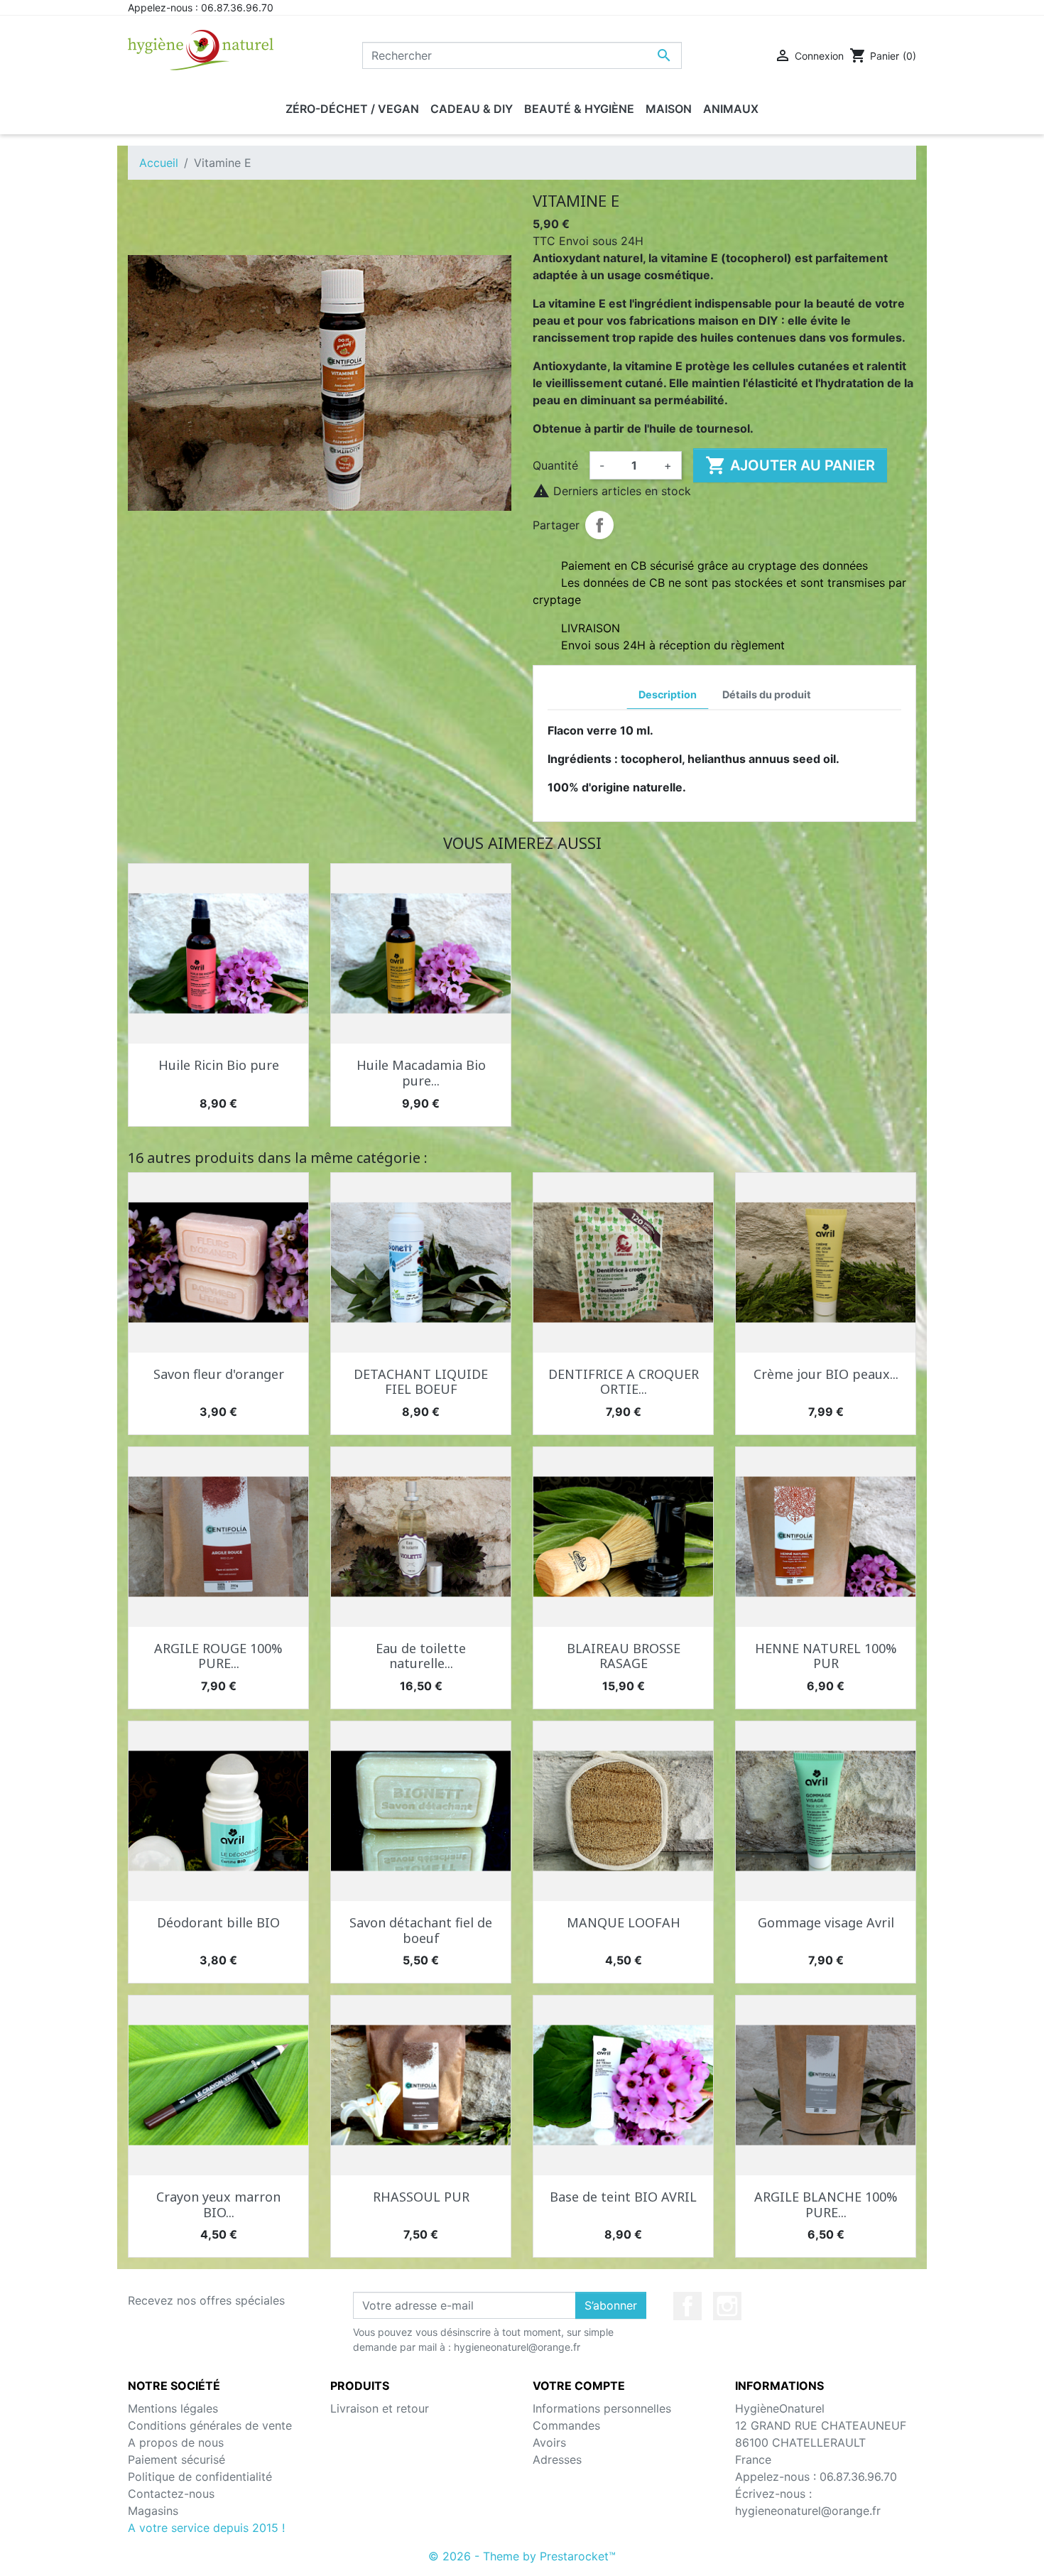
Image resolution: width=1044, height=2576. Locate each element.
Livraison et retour (380, 2408)
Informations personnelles (602, 2408)
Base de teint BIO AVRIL (623, 2197)
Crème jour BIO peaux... (826, 1374)
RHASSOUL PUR (421, 2197)
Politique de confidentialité (200, 2477)
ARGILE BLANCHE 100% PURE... (826, 2204)
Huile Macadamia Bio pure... (421, 1073)
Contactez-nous (171, 2494)
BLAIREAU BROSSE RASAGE (624, 1656)
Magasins (153, 2511)
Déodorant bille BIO (218, 1922)
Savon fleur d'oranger (219, 1374)
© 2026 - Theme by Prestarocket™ (522, 2556)
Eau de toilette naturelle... (421, 1656)
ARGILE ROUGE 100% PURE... (218, 1656)
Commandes (566, 2425)
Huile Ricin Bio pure (219, 1065)
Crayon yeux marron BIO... (218, 2204)
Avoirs (549, 2442)
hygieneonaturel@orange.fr (808, 2511)
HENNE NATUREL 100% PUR (826, 1656)
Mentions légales (173, 2408)
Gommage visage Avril (826, 1922)
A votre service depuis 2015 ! (206, 2528)
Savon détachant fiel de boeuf (421, 1930)
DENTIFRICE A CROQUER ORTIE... (624, 1382)
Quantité (555, 465)
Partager (599, 525)
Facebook (687, 2306)
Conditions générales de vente (210, 2425)
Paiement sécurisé (176, 2459)
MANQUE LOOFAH (624, 1922)
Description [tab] (668, 694)
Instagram (727, 2306)
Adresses (557, 2459)
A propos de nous (176, 2442)
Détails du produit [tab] (767, 694)
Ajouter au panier (790, 465)
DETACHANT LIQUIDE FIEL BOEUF (421, 1382)
